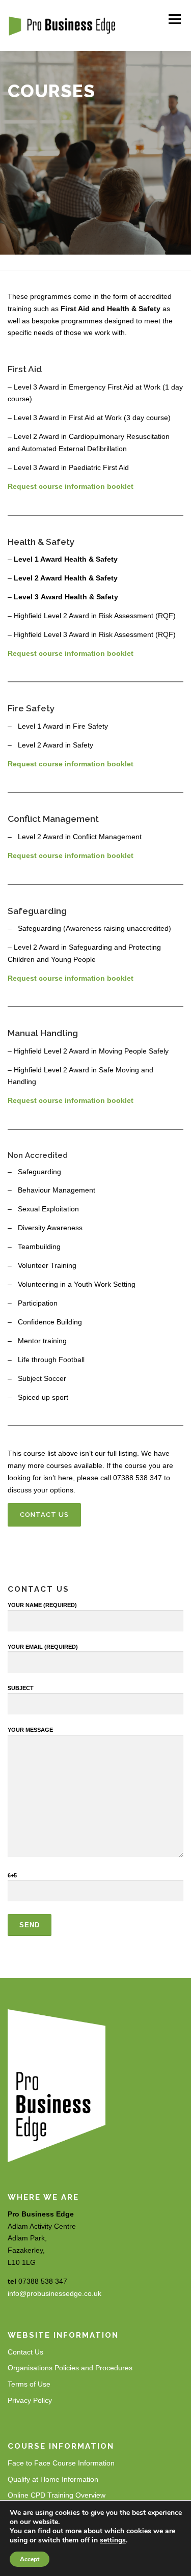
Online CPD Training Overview (57, 2495)
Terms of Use (29, 2384)
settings (113, 2540)
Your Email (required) (43, 1647)
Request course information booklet (71, 486)
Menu (174, 19)
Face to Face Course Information (61, 2463)
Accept (30, 2559)
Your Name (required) (42, 1605)
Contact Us (44, 1515)
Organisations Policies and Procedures (70, 2368)
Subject (21, 1688)
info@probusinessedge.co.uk (54, 2293)
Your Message (30, 1730)
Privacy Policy (30, 2400)
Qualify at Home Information (53, 2479)
